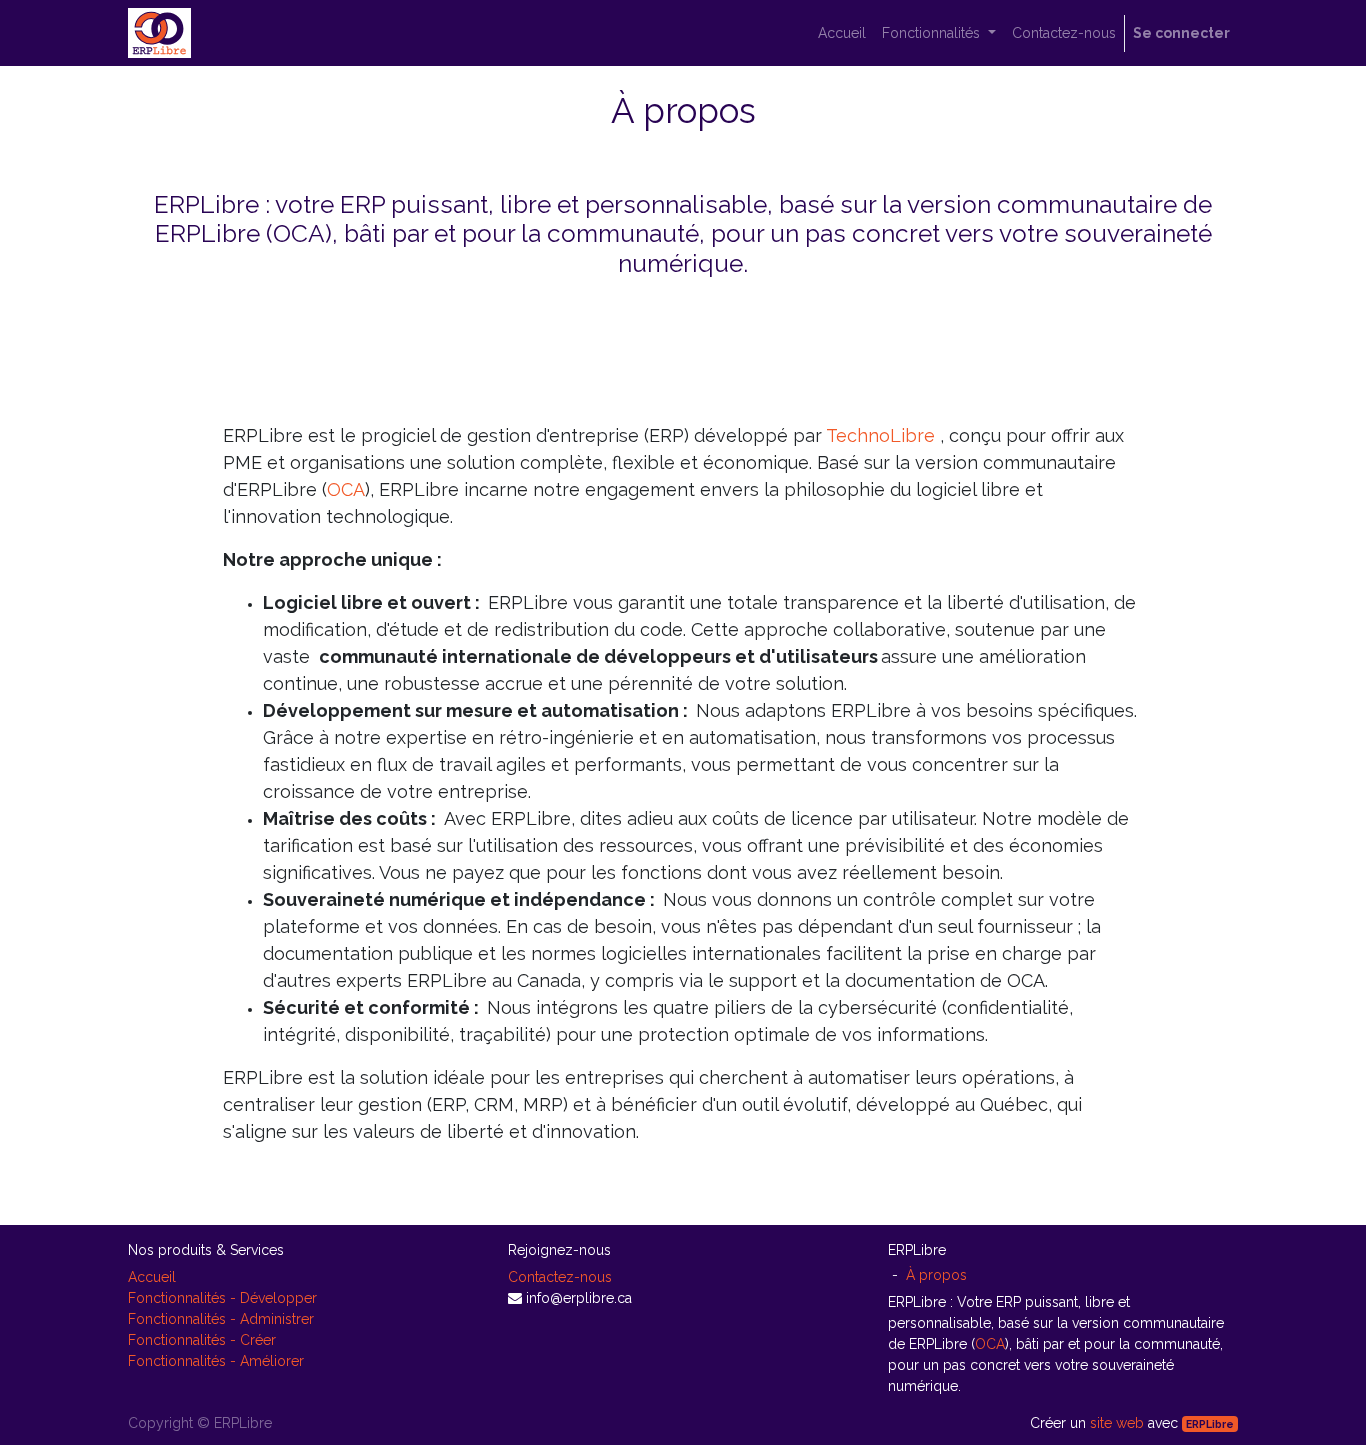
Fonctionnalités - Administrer (221, 1319)
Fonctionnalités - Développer (222, 1298)
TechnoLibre (880, 435)
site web (1117, 1423)
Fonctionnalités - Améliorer (216, 1361)
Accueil (152, 1277)
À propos (936, 1275)
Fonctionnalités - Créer (202, 1340)
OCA (346, 489)
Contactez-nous (560, 1277)
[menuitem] (842, 33)
